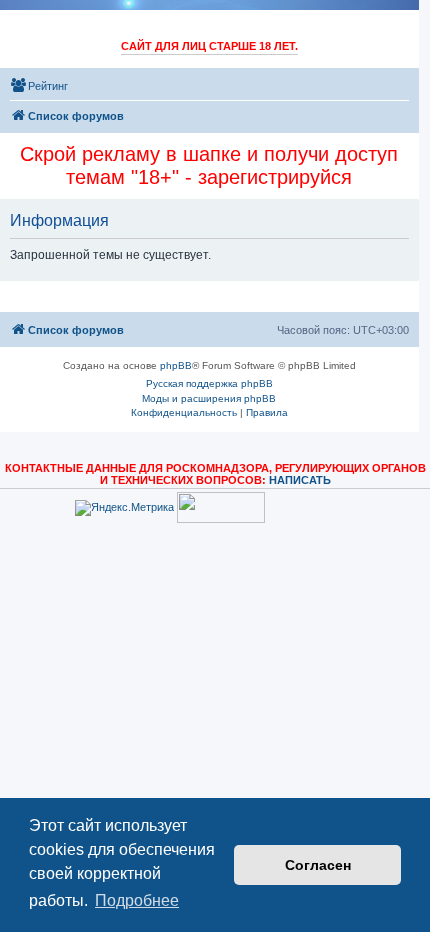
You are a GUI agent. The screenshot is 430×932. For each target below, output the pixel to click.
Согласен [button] (318, 865)
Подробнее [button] (137, 900)
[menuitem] (39, 86)
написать (300, 480)
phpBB (176, 365)
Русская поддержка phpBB (209, 383)
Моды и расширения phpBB (209, 398)
